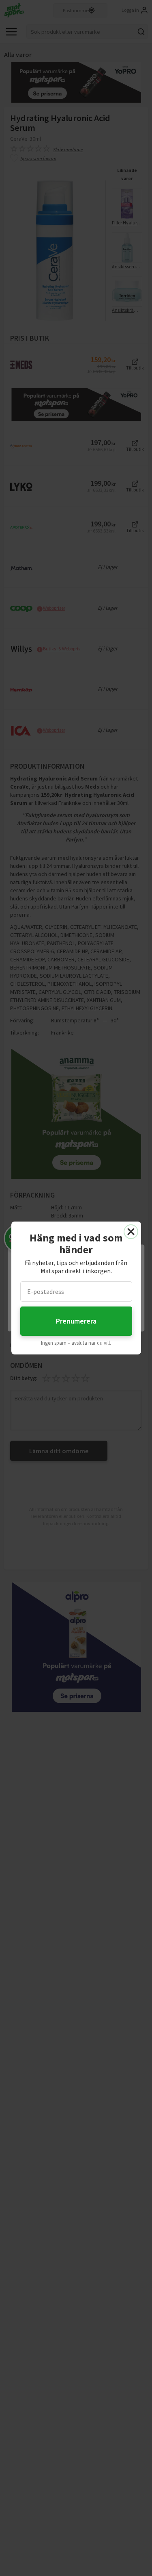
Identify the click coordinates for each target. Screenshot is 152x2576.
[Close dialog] (131, 1232)
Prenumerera (76, 1321)
